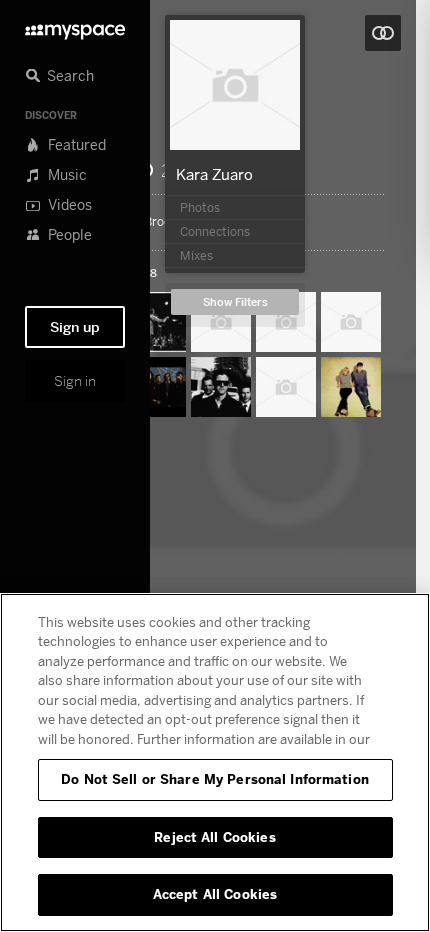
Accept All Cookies (215, 894)
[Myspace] (75, 26)
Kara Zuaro (214, 174)
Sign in (75, 381)
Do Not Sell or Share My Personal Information (215, 779)
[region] (215, 762)
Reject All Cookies (214, 837)
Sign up (75, 327)
